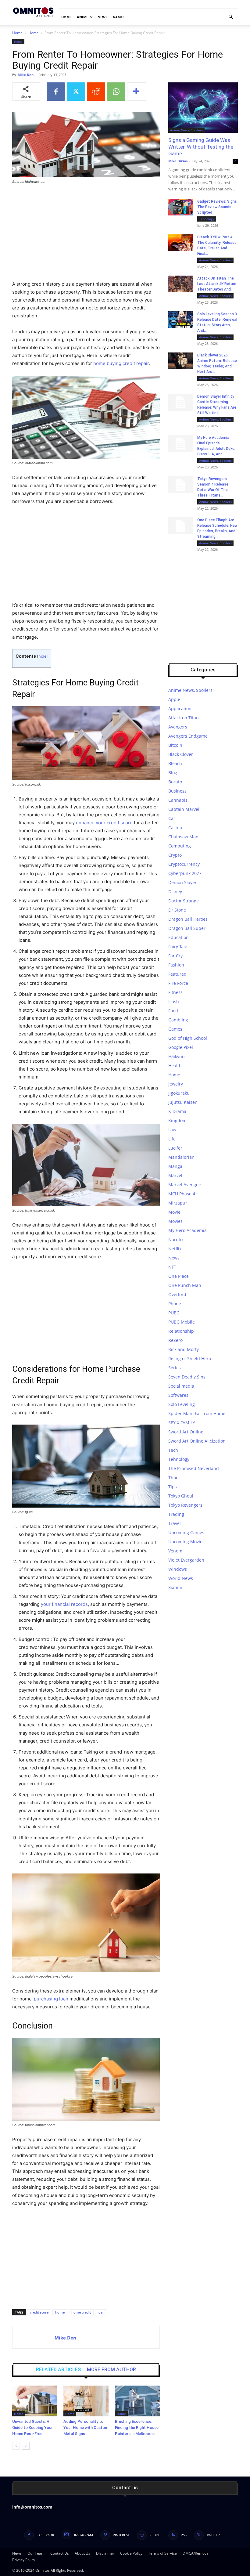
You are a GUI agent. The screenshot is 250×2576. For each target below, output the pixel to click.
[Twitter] (76, 92)
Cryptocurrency (184, 864)
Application (180, 708)
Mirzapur (178, 1203)
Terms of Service (162, 2553)
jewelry (176, 1084)
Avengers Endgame (188, 736)
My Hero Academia (187, 1230)
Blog (173, 773)
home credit (81, 2312)
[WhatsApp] (116, 92)
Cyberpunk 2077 (185, 873)
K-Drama (177, 1111)
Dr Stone (177, 910)
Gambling (178, 1020)
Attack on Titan (184, 718)
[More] (137, 92)
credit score (39, 2312)
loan (101, 2312)
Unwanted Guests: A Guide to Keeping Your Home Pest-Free (32, 2428)
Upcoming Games (186, 1532)
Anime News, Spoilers (186, 130)
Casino (175, 827)
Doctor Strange (184, 901)
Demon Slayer (182, 882)
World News (181, 1578)
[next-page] (26, 2446)
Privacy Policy (24, 2560)
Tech (173, 1450)
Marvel (175, 1175)
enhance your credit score (104, 823)
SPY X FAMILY (182, 1423)
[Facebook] (56, 92)
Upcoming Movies (186, 1542)
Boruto (175, 782)
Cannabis (178, 800)
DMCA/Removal (196, 2553)
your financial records (64, 1604)
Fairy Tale (178, 947)
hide (42, 656)
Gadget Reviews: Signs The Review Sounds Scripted (217, 207)
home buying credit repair (120, 363)
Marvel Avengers (185, 1185)
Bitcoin (175, 745)
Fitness (175, 992)
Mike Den (26, 75)
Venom (175, 1551)
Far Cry (175, 956)
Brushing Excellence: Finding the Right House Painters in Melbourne (137, 2428)
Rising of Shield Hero (190, 1358)
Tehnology (207, 219)
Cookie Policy (131, 2553)
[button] (230, 17)
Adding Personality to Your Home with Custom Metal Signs (86, 2428)
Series (175, 1368)
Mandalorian (181, 1157)
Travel (175, 1523)
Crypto (175, 855)
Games (119, 17)
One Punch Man (185, 1285)
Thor (173, 1478)
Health (175, 1066)
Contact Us (60, 2553)
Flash (174, 1001)
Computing (180, 846)
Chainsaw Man (183, 837)
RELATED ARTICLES (58, 2370)
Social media (181, 1386)
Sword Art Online (186, 1432)
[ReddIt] (96, 92)
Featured (177, 974)
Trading (176, 1514)
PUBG (174, 1313)
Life (172, 1139)
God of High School (188, 1038)
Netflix (175, 1249)
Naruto (175, 1239)
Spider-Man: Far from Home (197, 1413)
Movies (175, 1221)
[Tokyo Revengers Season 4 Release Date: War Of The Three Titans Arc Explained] (180, 485)
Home (66, 17)
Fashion (176, 965)
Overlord (177, 1294)
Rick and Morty (184, 1349)
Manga (175, 1166)
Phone (175, 1304)
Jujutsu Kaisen (183, 1102)
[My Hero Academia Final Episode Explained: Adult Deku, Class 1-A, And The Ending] (180, 443)
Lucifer (175, 1148)
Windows (178, 1569)
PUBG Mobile (182, 1322)
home (60, 2312)
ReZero (175, 1340)
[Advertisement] (86, 235)
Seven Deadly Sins (187, 1377)
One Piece (179, 1276)
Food (173, 1011)
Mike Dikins (178, 161)
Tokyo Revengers (185, 1505)
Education (179, 937)
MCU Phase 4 (182, 1194)
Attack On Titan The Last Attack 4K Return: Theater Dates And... (217, 284)
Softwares (178, 1395)
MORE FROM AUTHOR (111, 2370)
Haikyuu (177, 1056)
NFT (172, 1267)
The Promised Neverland (194, 1468)
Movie (174, 1212)
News (102, 17)
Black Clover (181, 754)
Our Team (36, 2553)
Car (172, 818)
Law (172, 1130)
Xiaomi (175, 1587)
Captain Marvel (184, 809)
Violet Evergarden (186, 1560)
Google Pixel (181, 1047)
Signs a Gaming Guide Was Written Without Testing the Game (201, 147)
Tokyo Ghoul (181, 1496)
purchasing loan (51, 1999)
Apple (174, 699)
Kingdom (177, 1120)
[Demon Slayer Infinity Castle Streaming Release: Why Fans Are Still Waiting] (180, 402)
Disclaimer (105, 2553)
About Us (82, 2553)
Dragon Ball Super (187, 928)
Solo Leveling (182, 1404)
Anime (82, 17)
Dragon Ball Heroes (188, 919)
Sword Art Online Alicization (197, 1441)
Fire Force (178, 983)
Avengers (178, 727)
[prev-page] (16, 2446)
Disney (175, 892)
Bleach (175, 763)
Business (177, 791)
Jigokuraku (179, 1093)
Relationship (181, 1331)
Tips (173, 1487)
